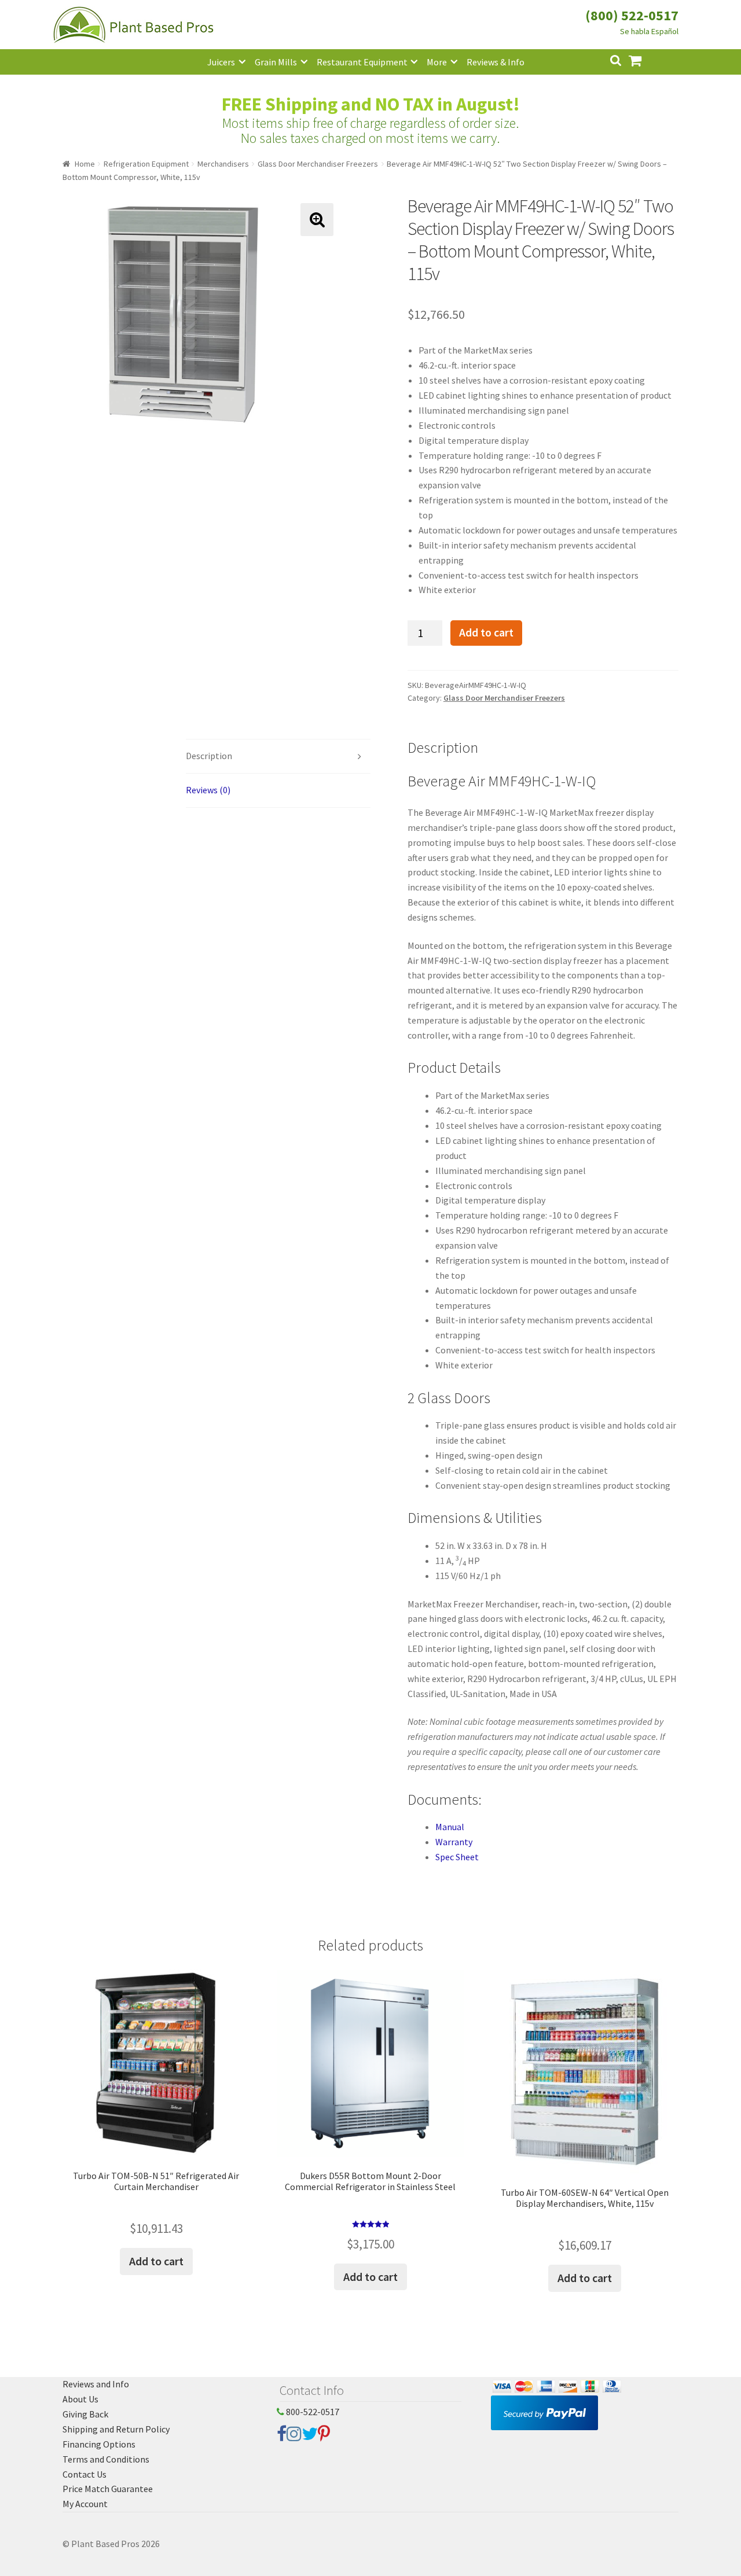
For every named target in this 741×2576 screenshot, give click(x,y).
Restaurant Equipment (362, 62)
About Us (80, 2399)
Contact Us (85, 2474)
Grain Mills (276, 62)
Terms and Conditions (106, 2459)
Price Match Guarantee (108, 2489)
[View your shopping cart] (644, 59)
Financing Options (99, 2444)
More (437, 62)
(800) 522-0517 (632, 15)
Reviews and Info (96, 2384)
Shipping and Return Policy (116, 2429)
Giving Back (85, 2414)
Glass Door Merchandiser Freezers (318, 164)
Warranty (454, 1842)
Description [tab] (209, 756)
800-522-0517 (312, 2412)
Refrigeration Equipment (146, 164)
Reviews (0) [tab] (208, 790)
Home (85, 164)
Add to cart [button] (156, 2261)
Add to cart (486, 632)
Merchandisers (223, 164)
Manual (450, 1827)
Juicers (221, 62)
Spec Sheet (457, 1857)
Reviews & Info (496, 62)
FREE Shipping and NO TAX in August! (371, 104)
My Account (85, 2504)
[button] (317, 220)
